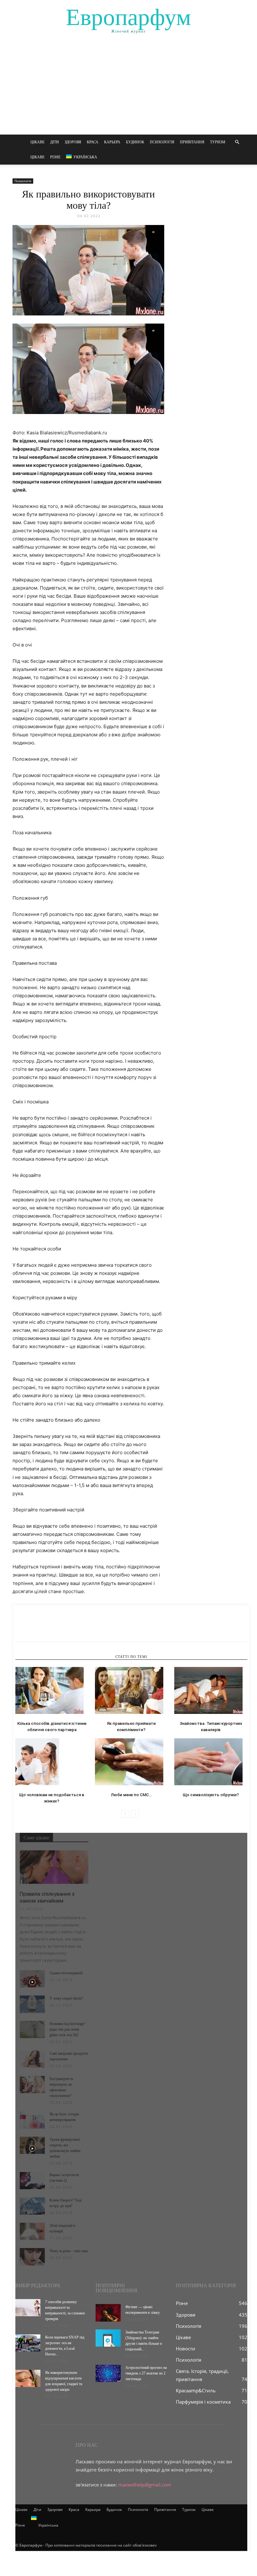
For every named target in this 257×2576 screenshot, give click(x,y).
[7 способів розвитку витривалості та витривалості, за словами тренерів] (28, 2308)
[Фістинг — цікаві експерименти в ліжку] (108, 2313)
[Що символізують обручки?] (211, 1762)
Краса (93, 142)
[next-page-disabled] (135, 1814)
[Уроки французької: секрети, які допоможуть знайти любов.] (32, 2145)
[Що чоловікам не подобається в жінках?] (52, 1762)
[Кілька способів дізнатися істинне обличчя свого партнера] (52, 1690)
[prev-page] (125, 1814)
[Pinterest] (50, 1629)
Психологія (162, 142)
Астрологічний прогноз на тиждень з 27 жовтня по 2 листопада (146, 2373)
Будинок (135, 142)
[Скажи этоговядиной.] (32, 1979)
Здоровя (73, 142)
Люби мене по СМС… (131, 1795)
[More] (80, 1629)
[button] (237, 142)
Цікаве (37, 142)
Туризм (218, 142)
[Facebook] (22, 1629)
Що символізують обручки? (211, 1795)
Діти (55, 142)
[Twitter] (36, 1629)
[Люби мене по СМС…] (131, 1762)
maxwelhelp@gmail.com (145, 2485)
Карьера (112, 142)
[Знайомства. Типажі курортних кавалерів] (211, 1690)
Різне (55, 157)
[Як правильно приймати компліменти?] (131, 1690)
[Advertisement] (128, 88)
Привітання (192, 142)
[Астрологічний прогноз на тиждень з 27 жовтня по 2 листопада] (108, 2373)
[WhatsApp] (65, 1629)
